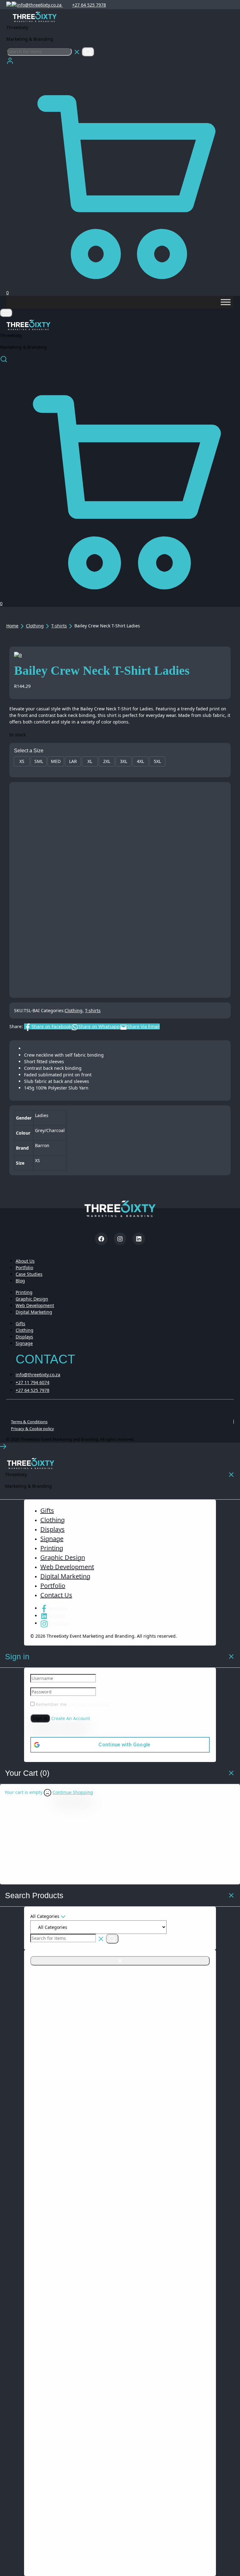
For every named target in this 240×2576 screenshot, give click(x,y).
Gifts (20, 1324)
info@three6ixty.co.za (40, 5)
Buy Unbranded (120, 965)
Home (12, 626)
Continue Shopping (73, 1792)
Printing (24, 1292)
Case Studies (29, 1274)
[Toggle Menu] (226, 302)
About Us (25, 1261)
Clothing (35, 626)
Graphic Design (32, 1299)
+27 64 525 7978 (89, 5)
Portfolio (24, 1267)
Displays (24, 1337)
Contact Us (56, 1595)
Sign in (40, 1718)
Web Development (35, 1305)
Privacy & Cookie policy (32, 1429)
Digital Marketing (34, 1312)
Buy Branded (108, 983)
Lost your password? (89, 1704)
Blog (20, 1281)
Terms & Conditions (29, 1422)
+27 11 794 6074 (32, 1382)
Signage (24, 1343)
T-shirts (59, 626)
